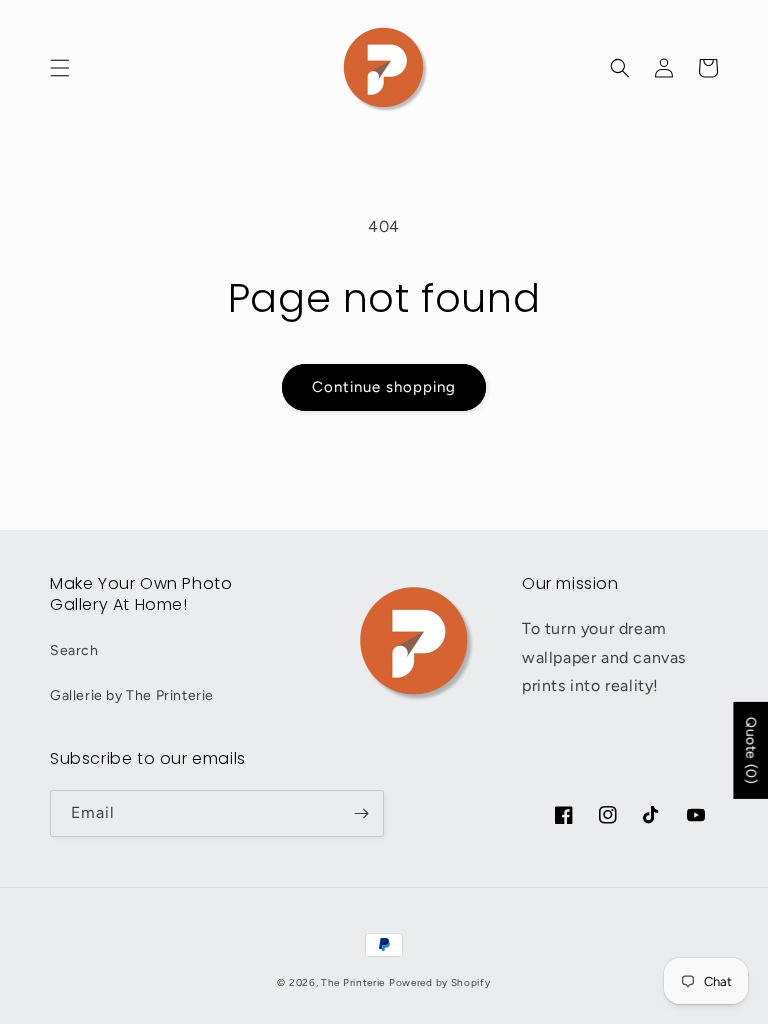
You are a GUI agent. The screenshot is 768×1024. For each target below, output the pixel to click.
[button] (60, 68)
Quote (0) (750, 750)
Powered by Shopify (440, 982)
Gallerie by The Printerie (132, 695)
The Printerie (353, 982)
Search (74, 650)
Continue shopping (384, 387)
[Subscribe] (361, 813)
